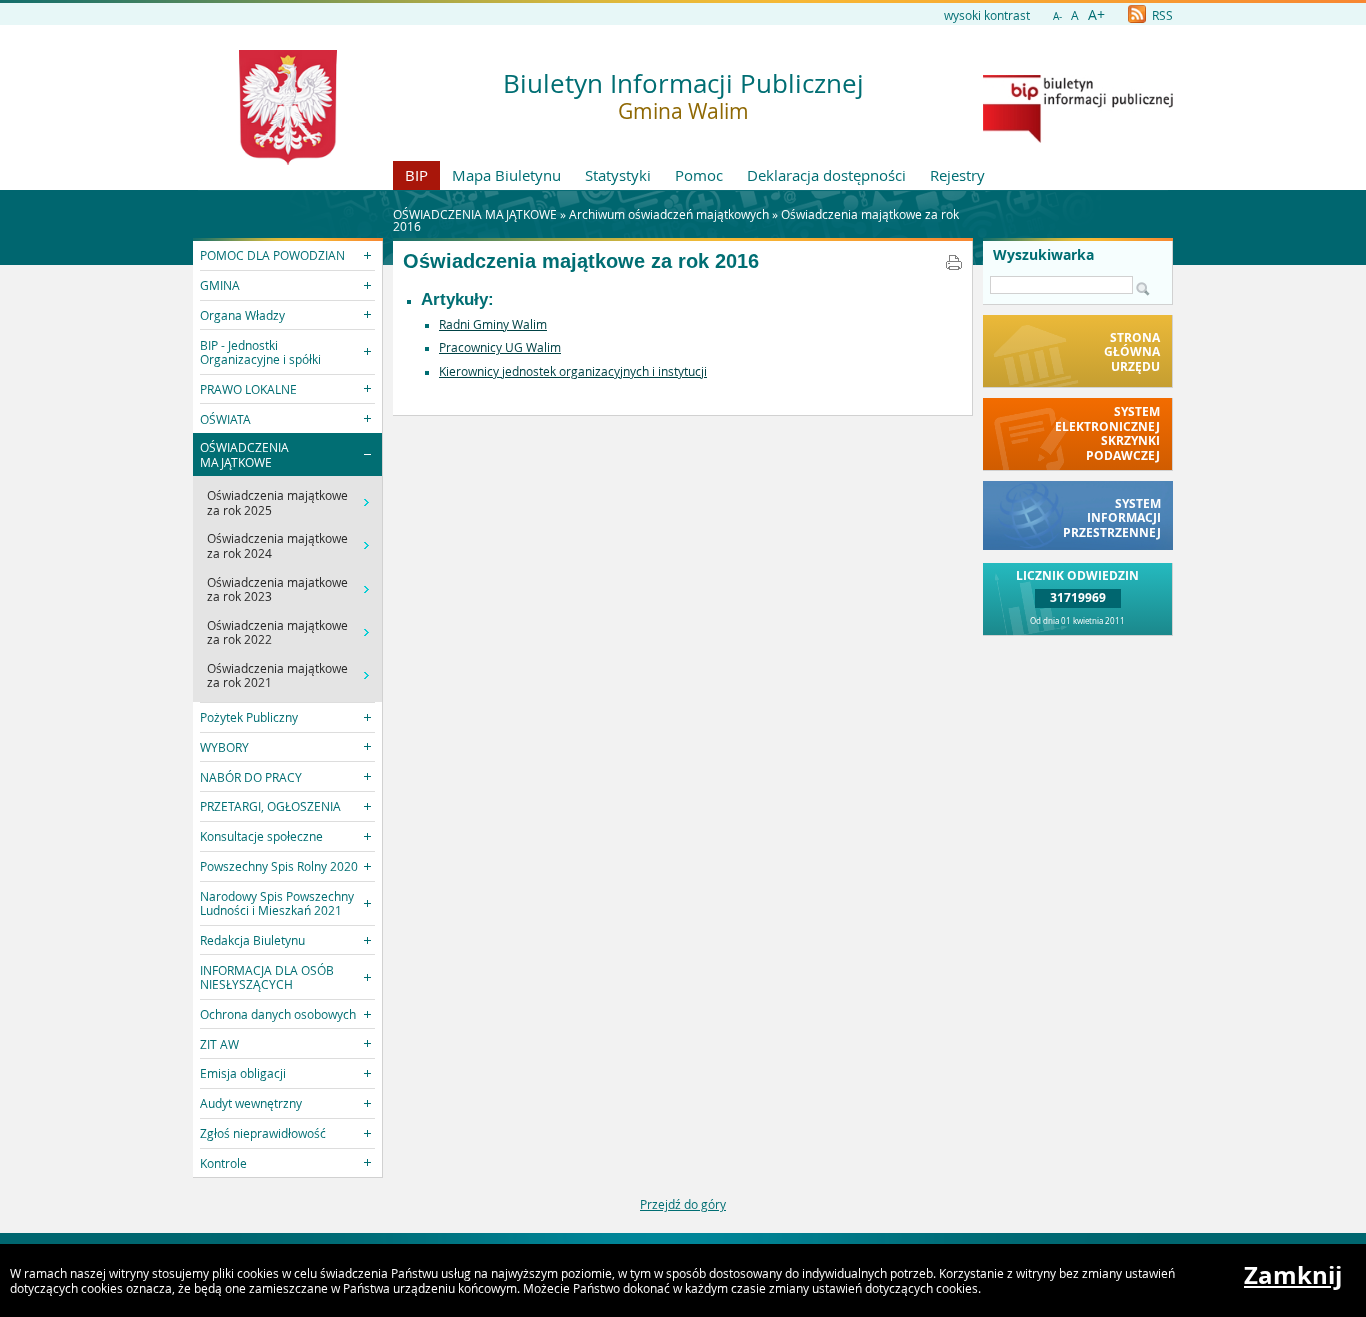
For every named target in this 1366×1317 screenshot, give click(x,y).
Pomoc (699, 175)
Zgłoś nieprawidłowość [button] (263, 1133)
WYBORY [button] (224, 747)
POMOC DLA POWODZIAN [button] (272, 255)
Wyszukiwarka (1043, 255)
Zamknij (1293, 1275)
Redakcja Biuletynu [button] (252, 940)
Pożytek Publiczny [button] (249, 717)
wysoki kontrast (987, 15)
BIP (416, 175)
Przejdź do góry (683, 1204)
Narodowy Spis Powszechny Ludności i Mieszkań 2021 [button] (277, 903)
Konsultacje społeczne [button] (261, 836)
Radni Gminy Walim (493, 324)
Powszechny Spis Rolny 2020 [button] (279, 866)
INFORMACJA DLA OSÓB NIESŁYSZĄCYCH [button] (267, 977)
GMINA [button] (220, 285)
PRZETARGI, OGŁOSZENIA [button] (270, 806)
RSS (1161, 15)
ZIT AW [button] (219, 1044)
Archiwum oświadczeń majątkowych (669, 214)
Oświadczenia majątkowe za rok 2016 (581, 261)
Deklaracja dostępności (826, 175)
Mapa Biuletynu (506, 175)
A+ (1096, 14)
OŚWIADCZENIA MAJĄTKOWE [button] (244, 454)
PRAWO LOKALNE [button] (248, 389)
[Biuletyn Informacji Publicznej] (1078, 138)
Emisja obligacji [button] (243, 1073)
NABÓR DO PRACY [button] (251, 777)
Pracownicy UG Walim (500, 347)
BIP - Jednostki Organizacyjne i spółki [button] (260, 352)
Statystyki (618, 175)
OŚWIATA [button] (225, 419)
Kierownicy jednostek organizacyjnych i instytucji (573, 371)
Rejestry (957, 175)
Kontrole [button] (223, 1163)
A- (1057, 16)
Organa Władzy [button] (242, 315)
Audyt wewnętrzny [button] (251, 1103)
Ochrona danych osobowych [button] (278, 1014)
